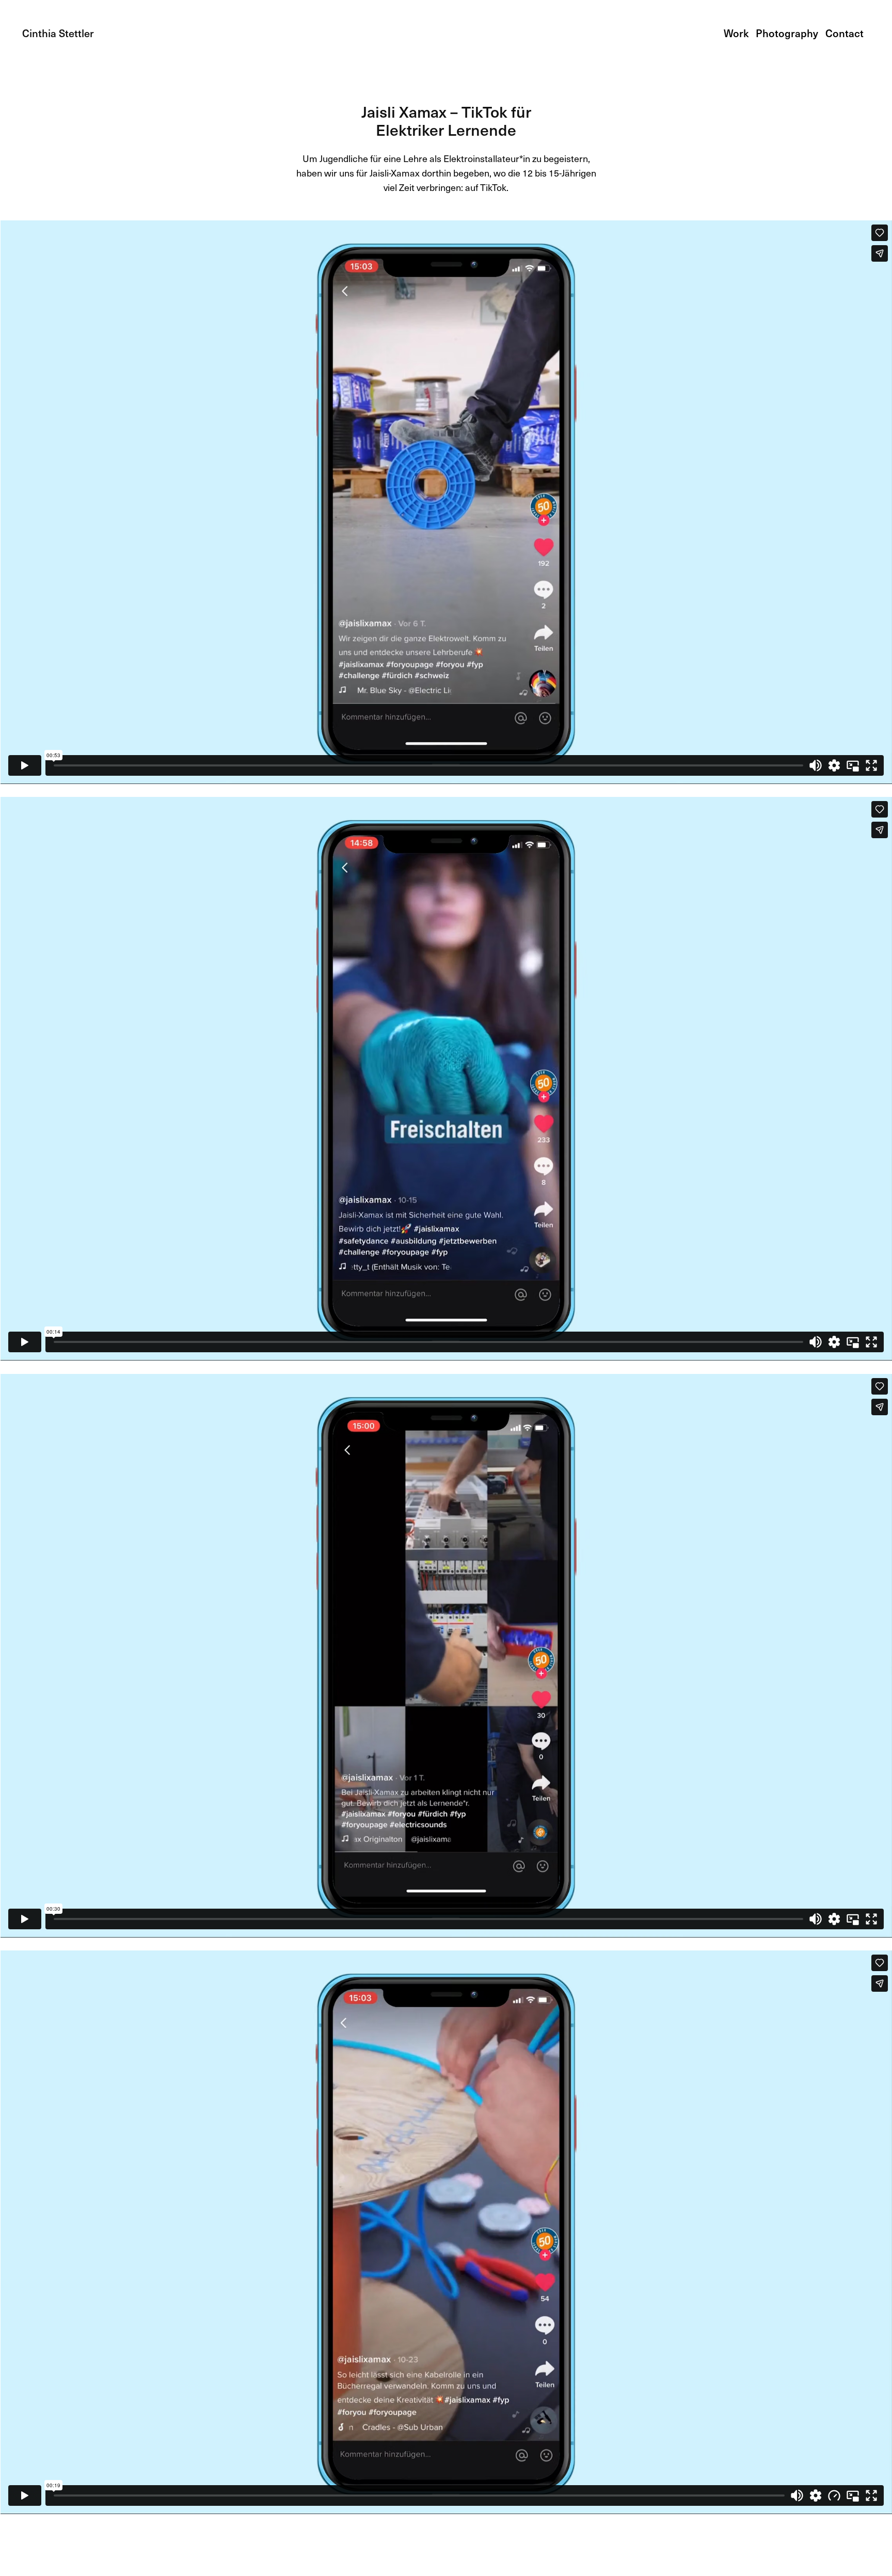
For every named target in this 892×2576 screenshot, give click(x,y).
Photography (787, 33)
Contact (845, 33)
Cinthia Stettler (58, 33)
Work (736, 33)
